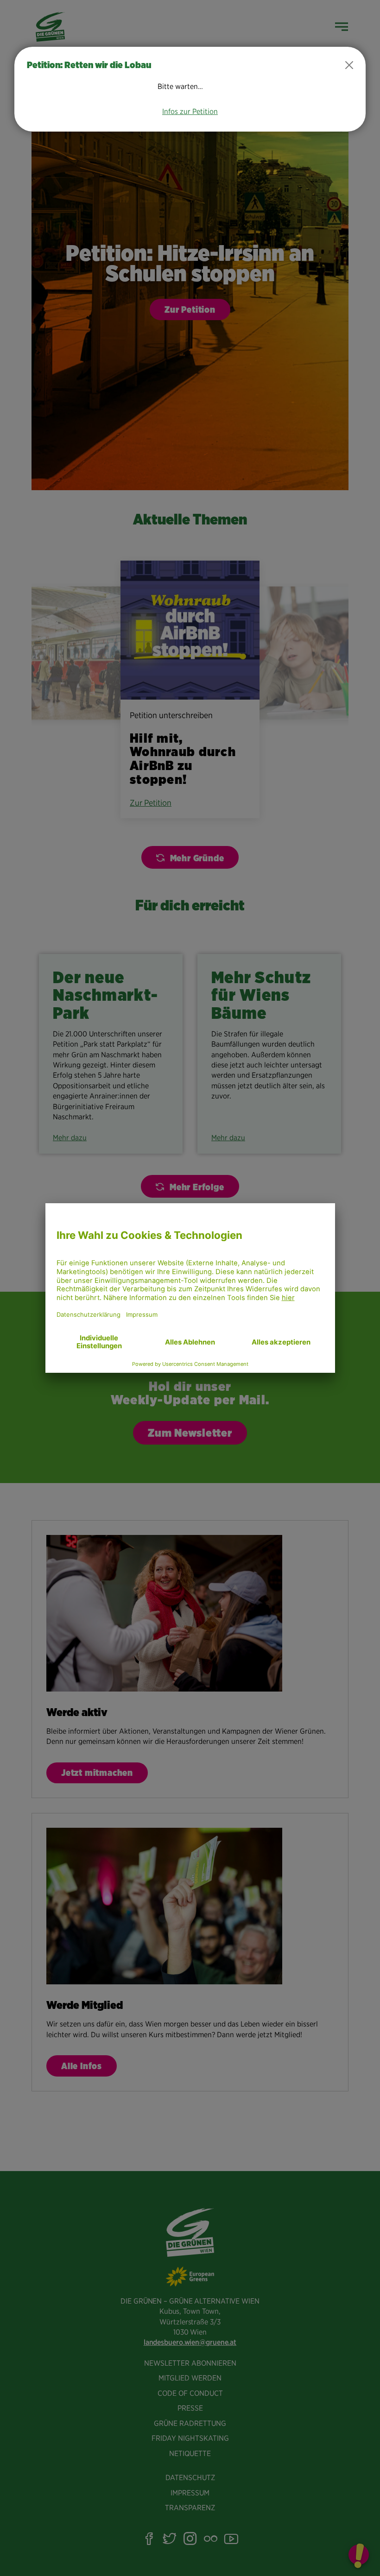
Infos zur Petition (190, 111)
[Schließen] (349, 65)
